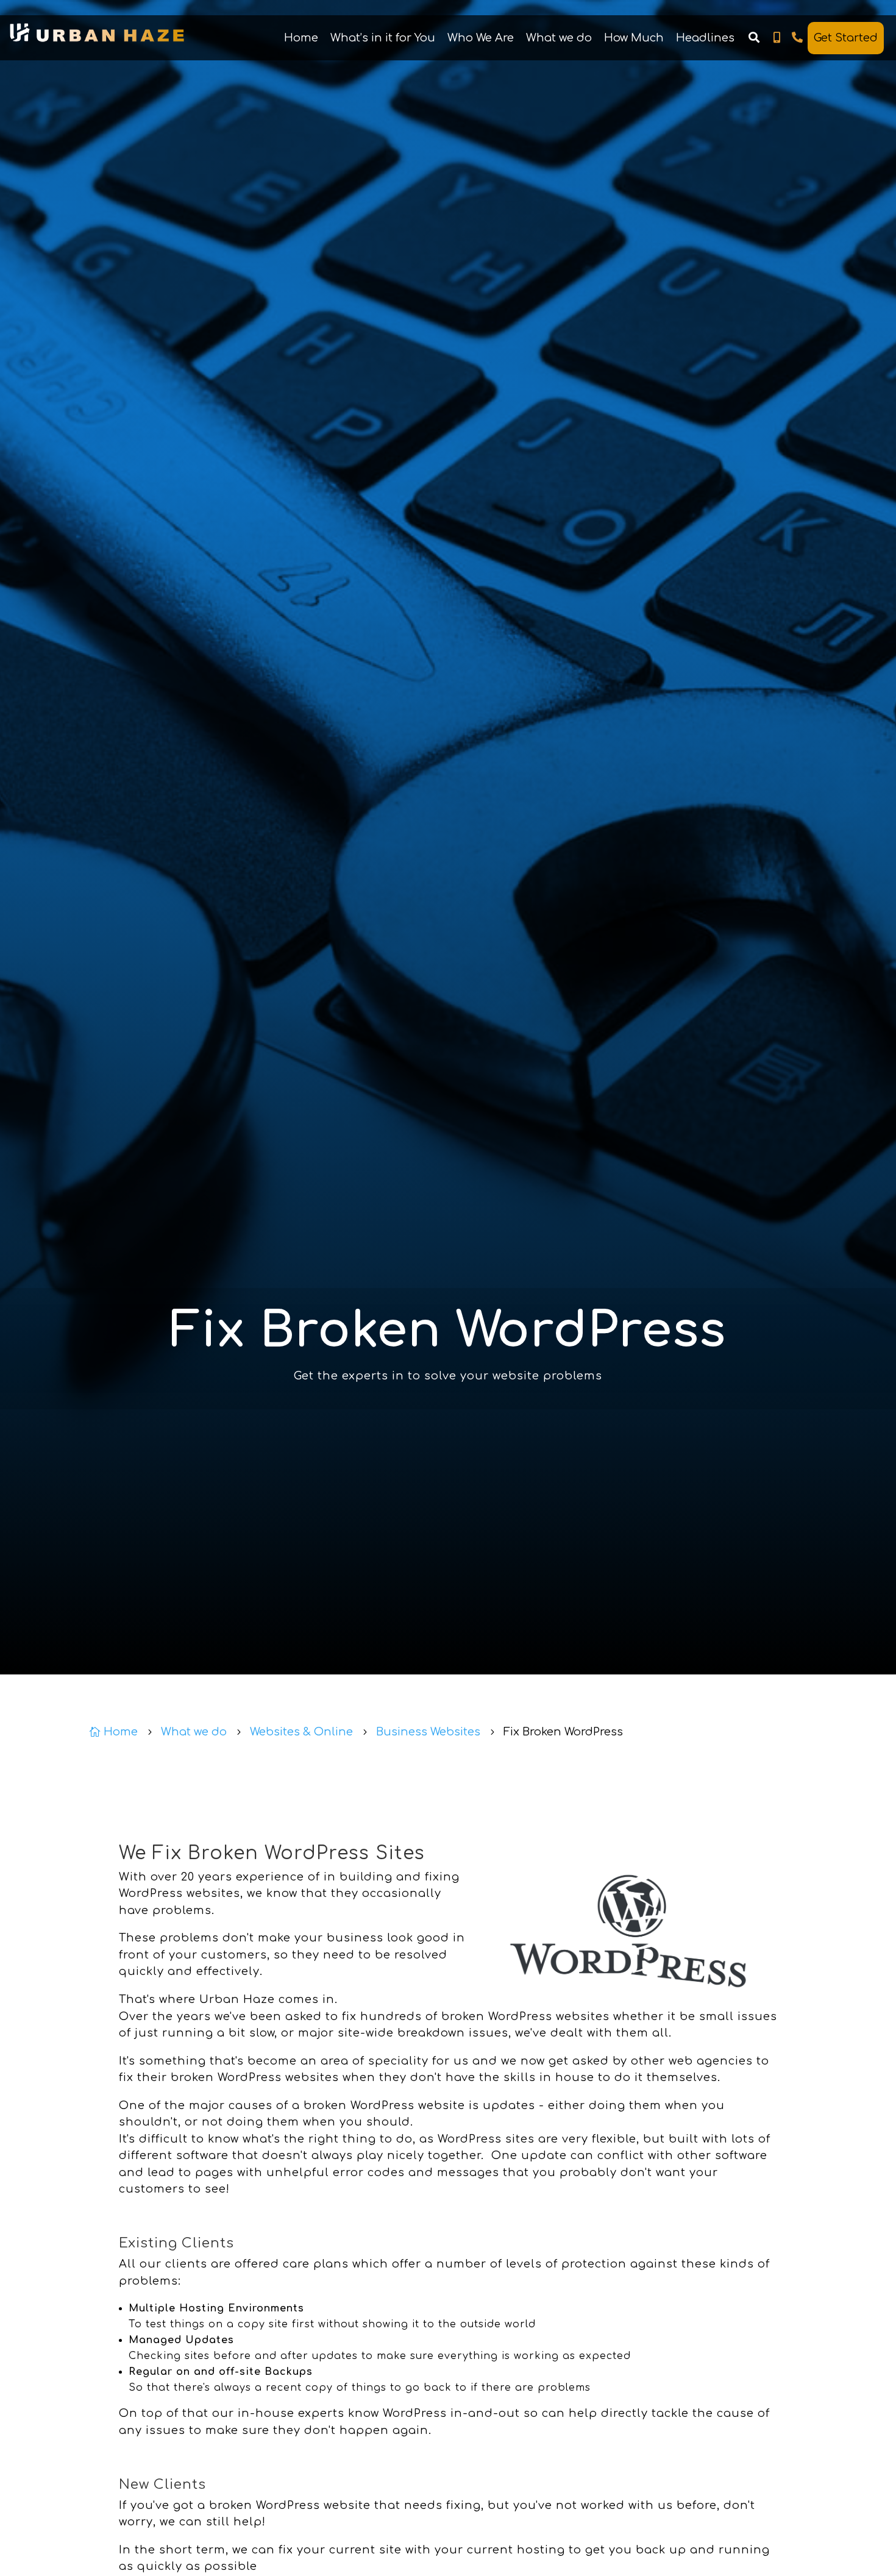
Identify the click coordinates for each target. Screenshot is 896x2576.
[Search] (754, 38)
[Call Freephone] (798, 38)
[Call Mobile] (777, 38)
